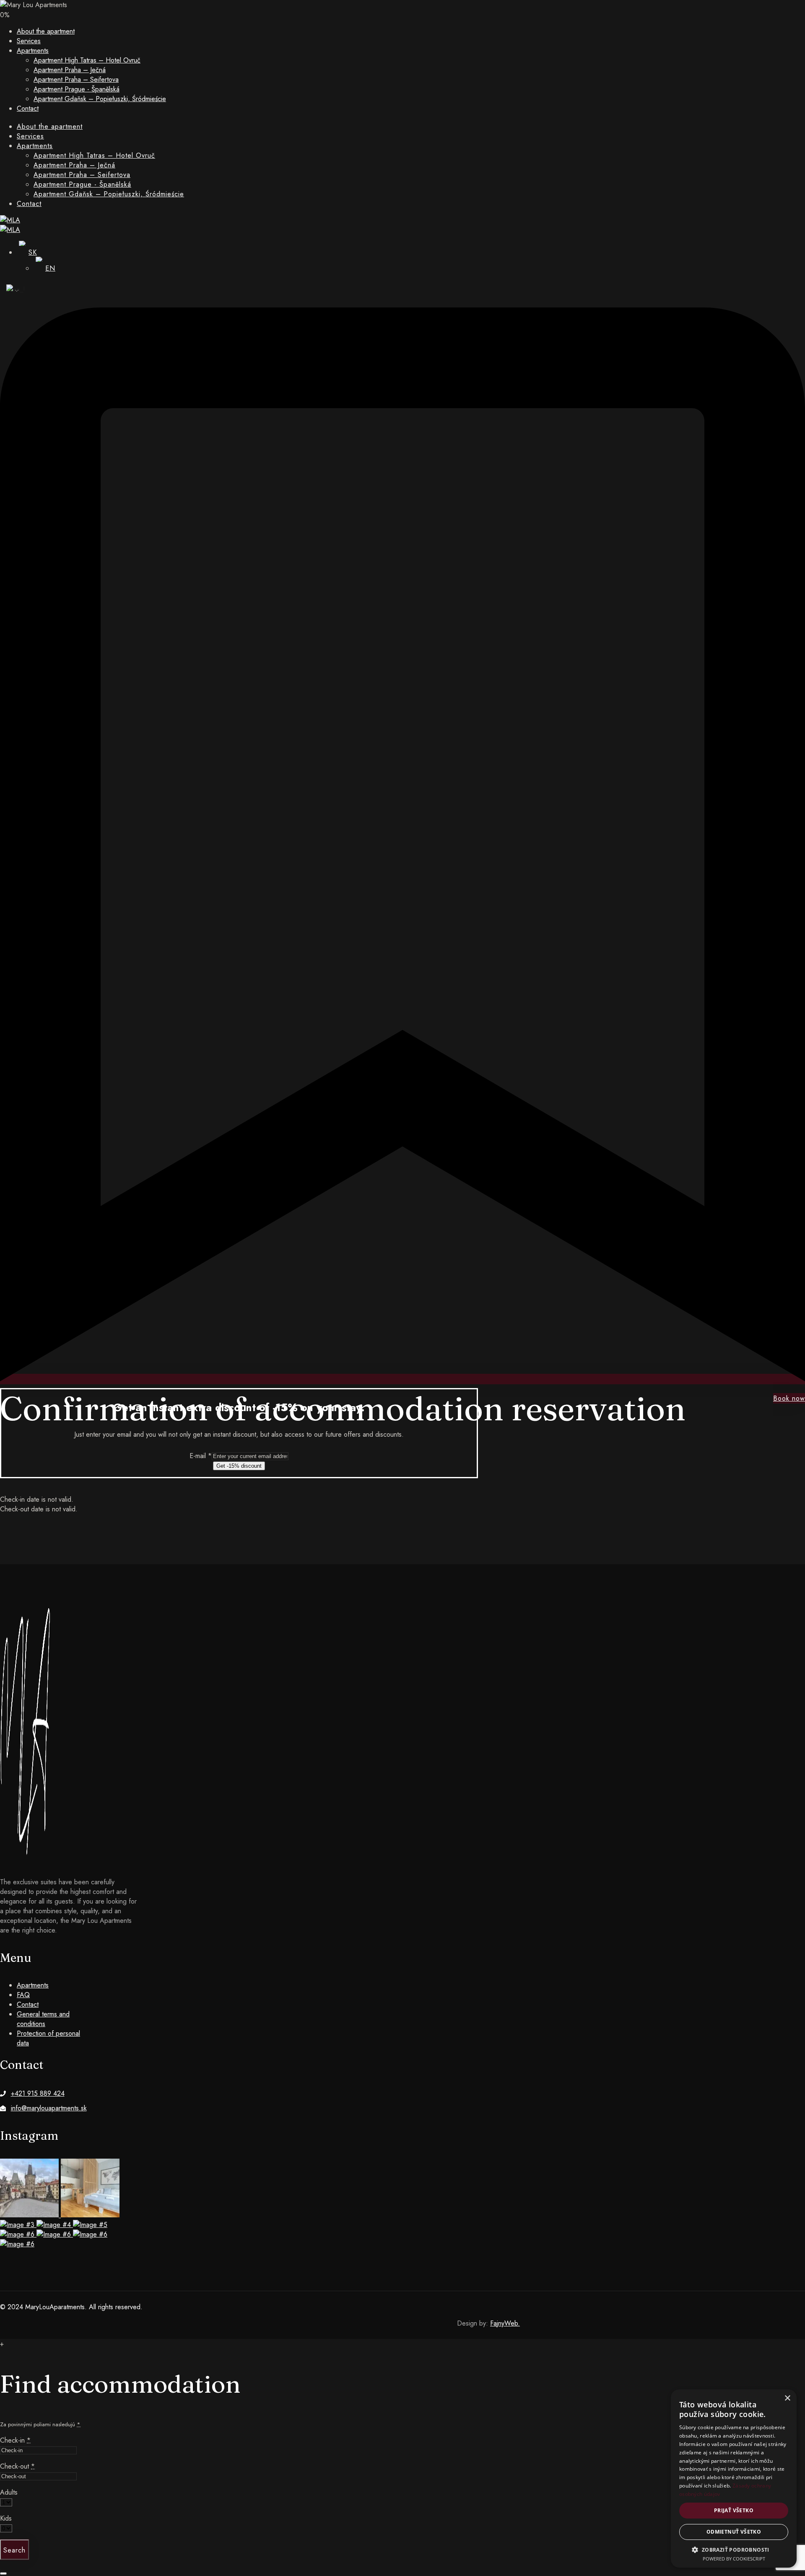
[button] (734, 2549)
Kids (6, 2518)
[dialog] (734, 2478)
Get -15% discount (239, 1466)
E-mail (201, 1456)
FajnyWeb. (505, 2323)
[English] (13, 289)
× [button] (787, 2398)
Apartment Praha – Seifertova (76, 79)
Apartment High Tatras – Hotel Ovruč (87, 60)
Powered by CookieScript (734, 2559)
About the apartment (46, 31)
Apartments (33, 51)
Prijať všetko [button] (734, 2510)
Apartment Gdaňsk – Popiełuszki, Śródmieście (100, 99)
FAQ (23, 1995)
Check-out (17, 2466)
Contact (28, 108)
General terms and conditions (43, 2019)
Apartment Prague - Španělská (77, 89)
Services (29, 41)
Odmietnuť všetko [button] (734, 2532)
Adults (9, 2492)
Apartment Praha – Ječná (70, 70)
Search (14, 2550)
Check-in (15, 2440)
